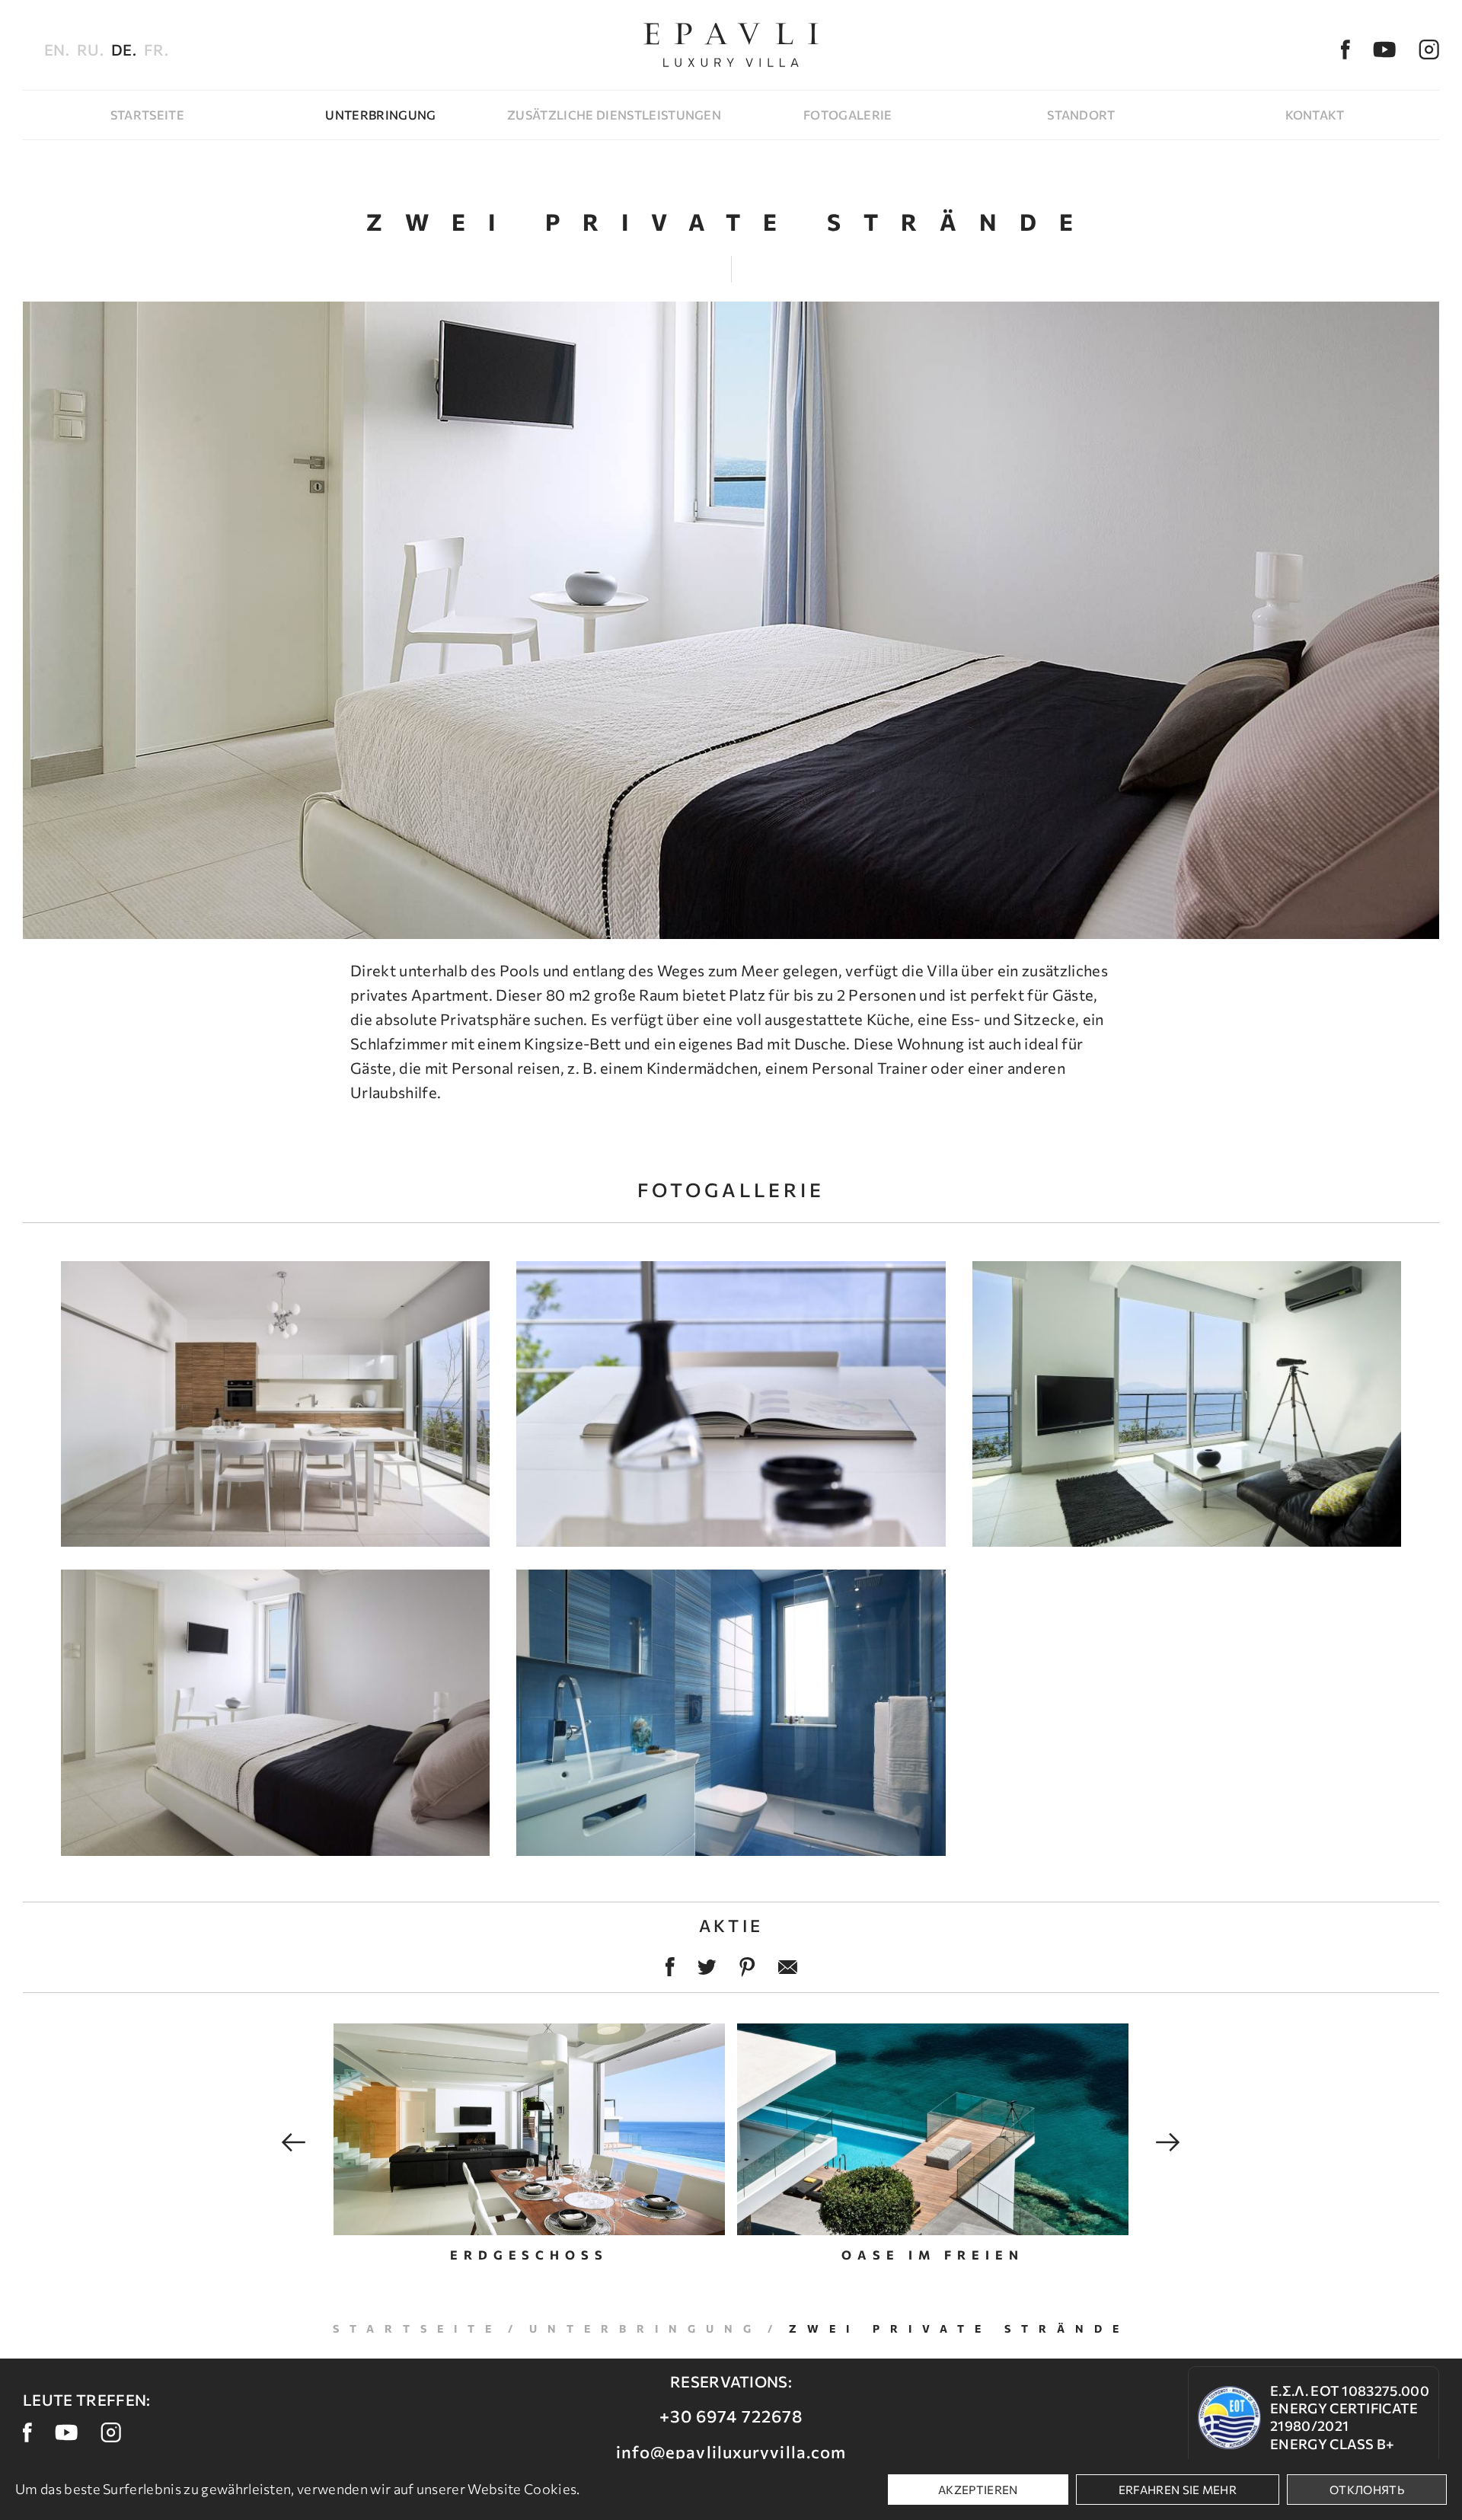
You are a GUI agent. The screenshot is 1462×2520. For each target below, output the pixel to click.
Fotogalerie (848, 115)
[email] (788, 1967)
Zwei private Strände (959, 2328)
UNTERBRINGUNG (380, 115)
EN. (57, 50)
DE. (124, 50)
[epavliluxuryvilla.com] (731, 45)
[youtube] (1384, 50)
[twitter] (707, 1967)
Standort (1081, 115)
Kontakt (1315, 115)
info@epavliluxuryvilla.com (731, 2452)
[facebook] (1345, 50)
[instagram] (1429, 50)
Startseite (147, 115)
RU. (90, 50)
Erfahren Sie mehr (1178, 2490)
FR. (156, 50)
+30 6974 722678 (731, 2416)
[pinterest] (747, 1967)
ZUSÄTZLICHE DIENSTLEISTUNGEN (614, 115)
